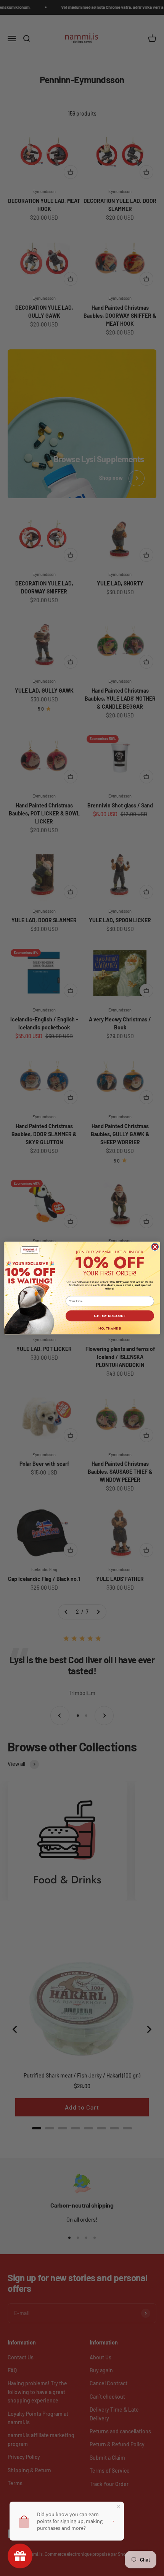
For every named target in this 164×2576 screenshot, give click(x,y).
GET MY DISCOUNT (110, 1316)
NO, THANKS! (109, 1328)
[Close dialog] (155, 1247)
